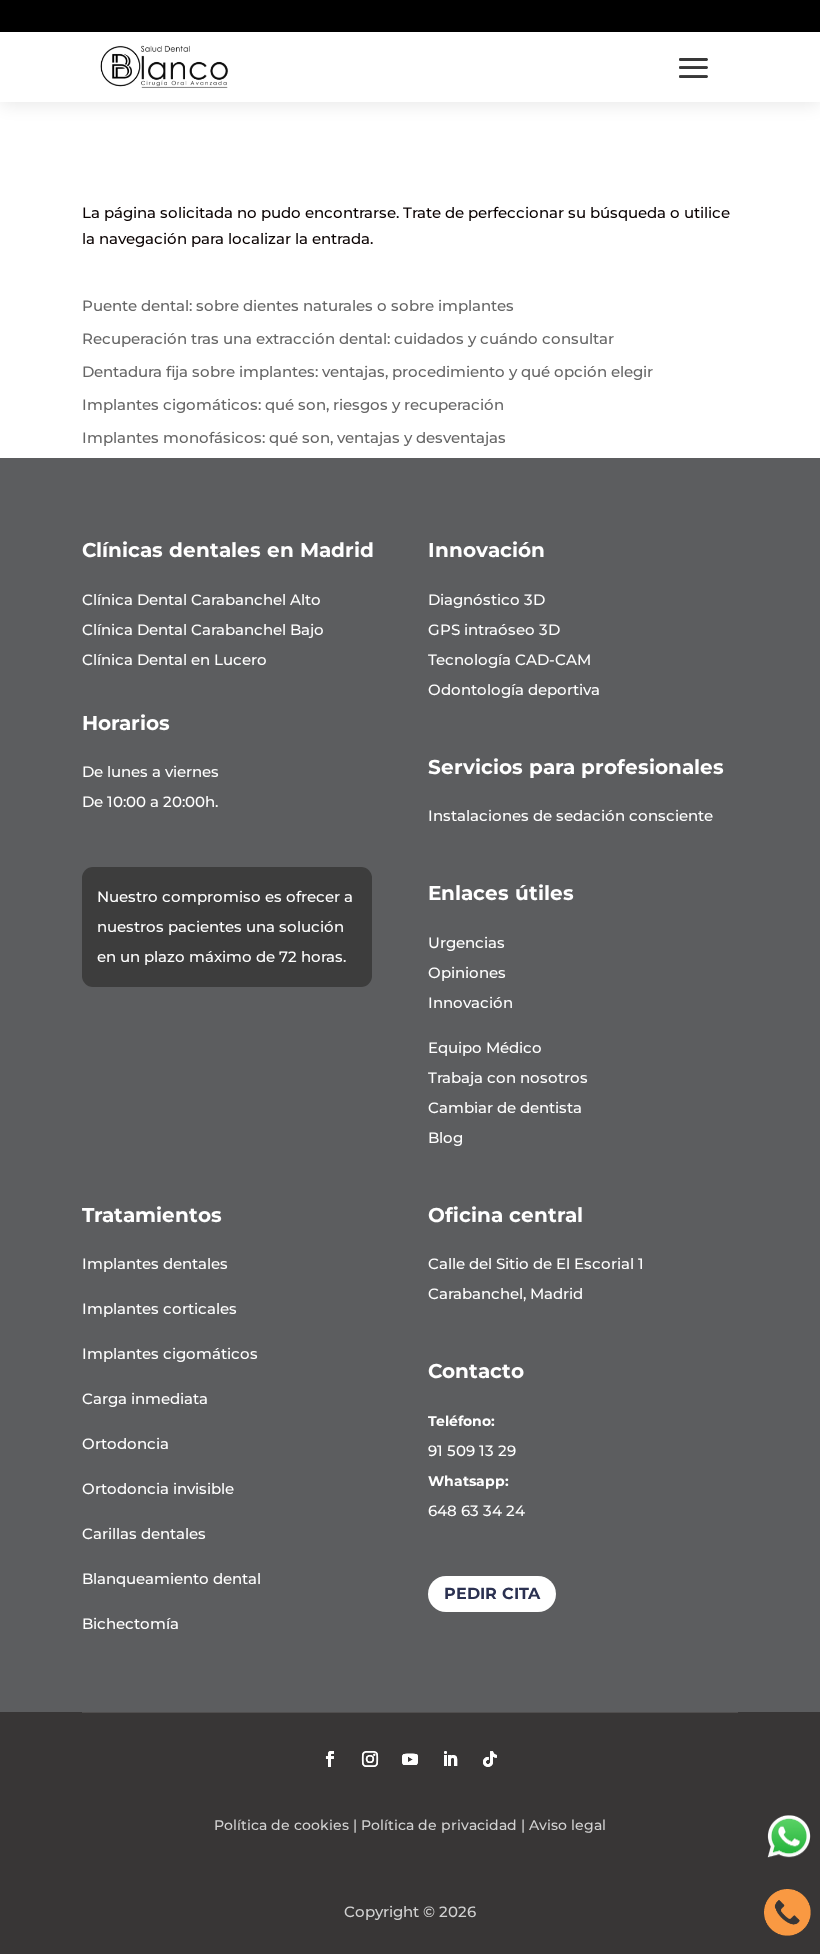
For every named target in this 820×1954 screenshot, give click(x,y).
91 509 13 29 (472, 1450)
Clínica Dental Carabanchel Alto (201, 599)
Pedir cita (492, 1593)
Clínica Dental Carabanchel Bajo (203, 629)
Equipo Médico (485, 1047)
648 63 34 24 (476, 1510)
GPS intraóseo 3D (494, 629)
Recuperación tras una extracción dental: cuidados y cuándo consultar (348, 338)
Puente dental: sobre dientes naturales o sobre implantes (298, 305)
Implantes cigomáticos (170, 1353)
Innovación (470, 1002)
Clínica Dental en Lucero (174, 659)
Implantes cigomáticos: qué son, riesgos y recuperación (293, 404)
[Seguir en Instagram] (370, 1759)
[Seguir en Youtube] (410, 1759)
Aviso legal (567, 1825)
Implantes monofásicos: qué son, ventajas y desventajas (294, 437)
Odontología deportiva (514, 689)
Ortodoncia (125, 1443)
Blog (445, 1137)
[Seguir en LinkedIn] (450, 1759)
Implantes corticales (159, 1308)
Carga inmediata (145, 1398)
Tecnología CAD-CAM (509, 659)
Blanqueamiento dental (171, 1578)
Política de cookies (281, 1825)
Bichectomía (130, 1623)
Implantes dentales (155, 1263)
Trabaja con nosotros (508, 1077)
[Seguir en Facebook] (330, 1759)
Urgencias (466, 942)
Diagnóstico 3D (486, 599)
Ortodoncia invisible (158, 1488)
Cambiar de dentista (505, 1107)
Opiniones (467, 972)
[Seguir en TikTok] (490, 1759)
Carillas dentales (144, 1533)
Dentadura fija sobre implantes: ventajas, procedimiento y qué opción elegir (367, 371)
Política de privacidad (439, 1825)
